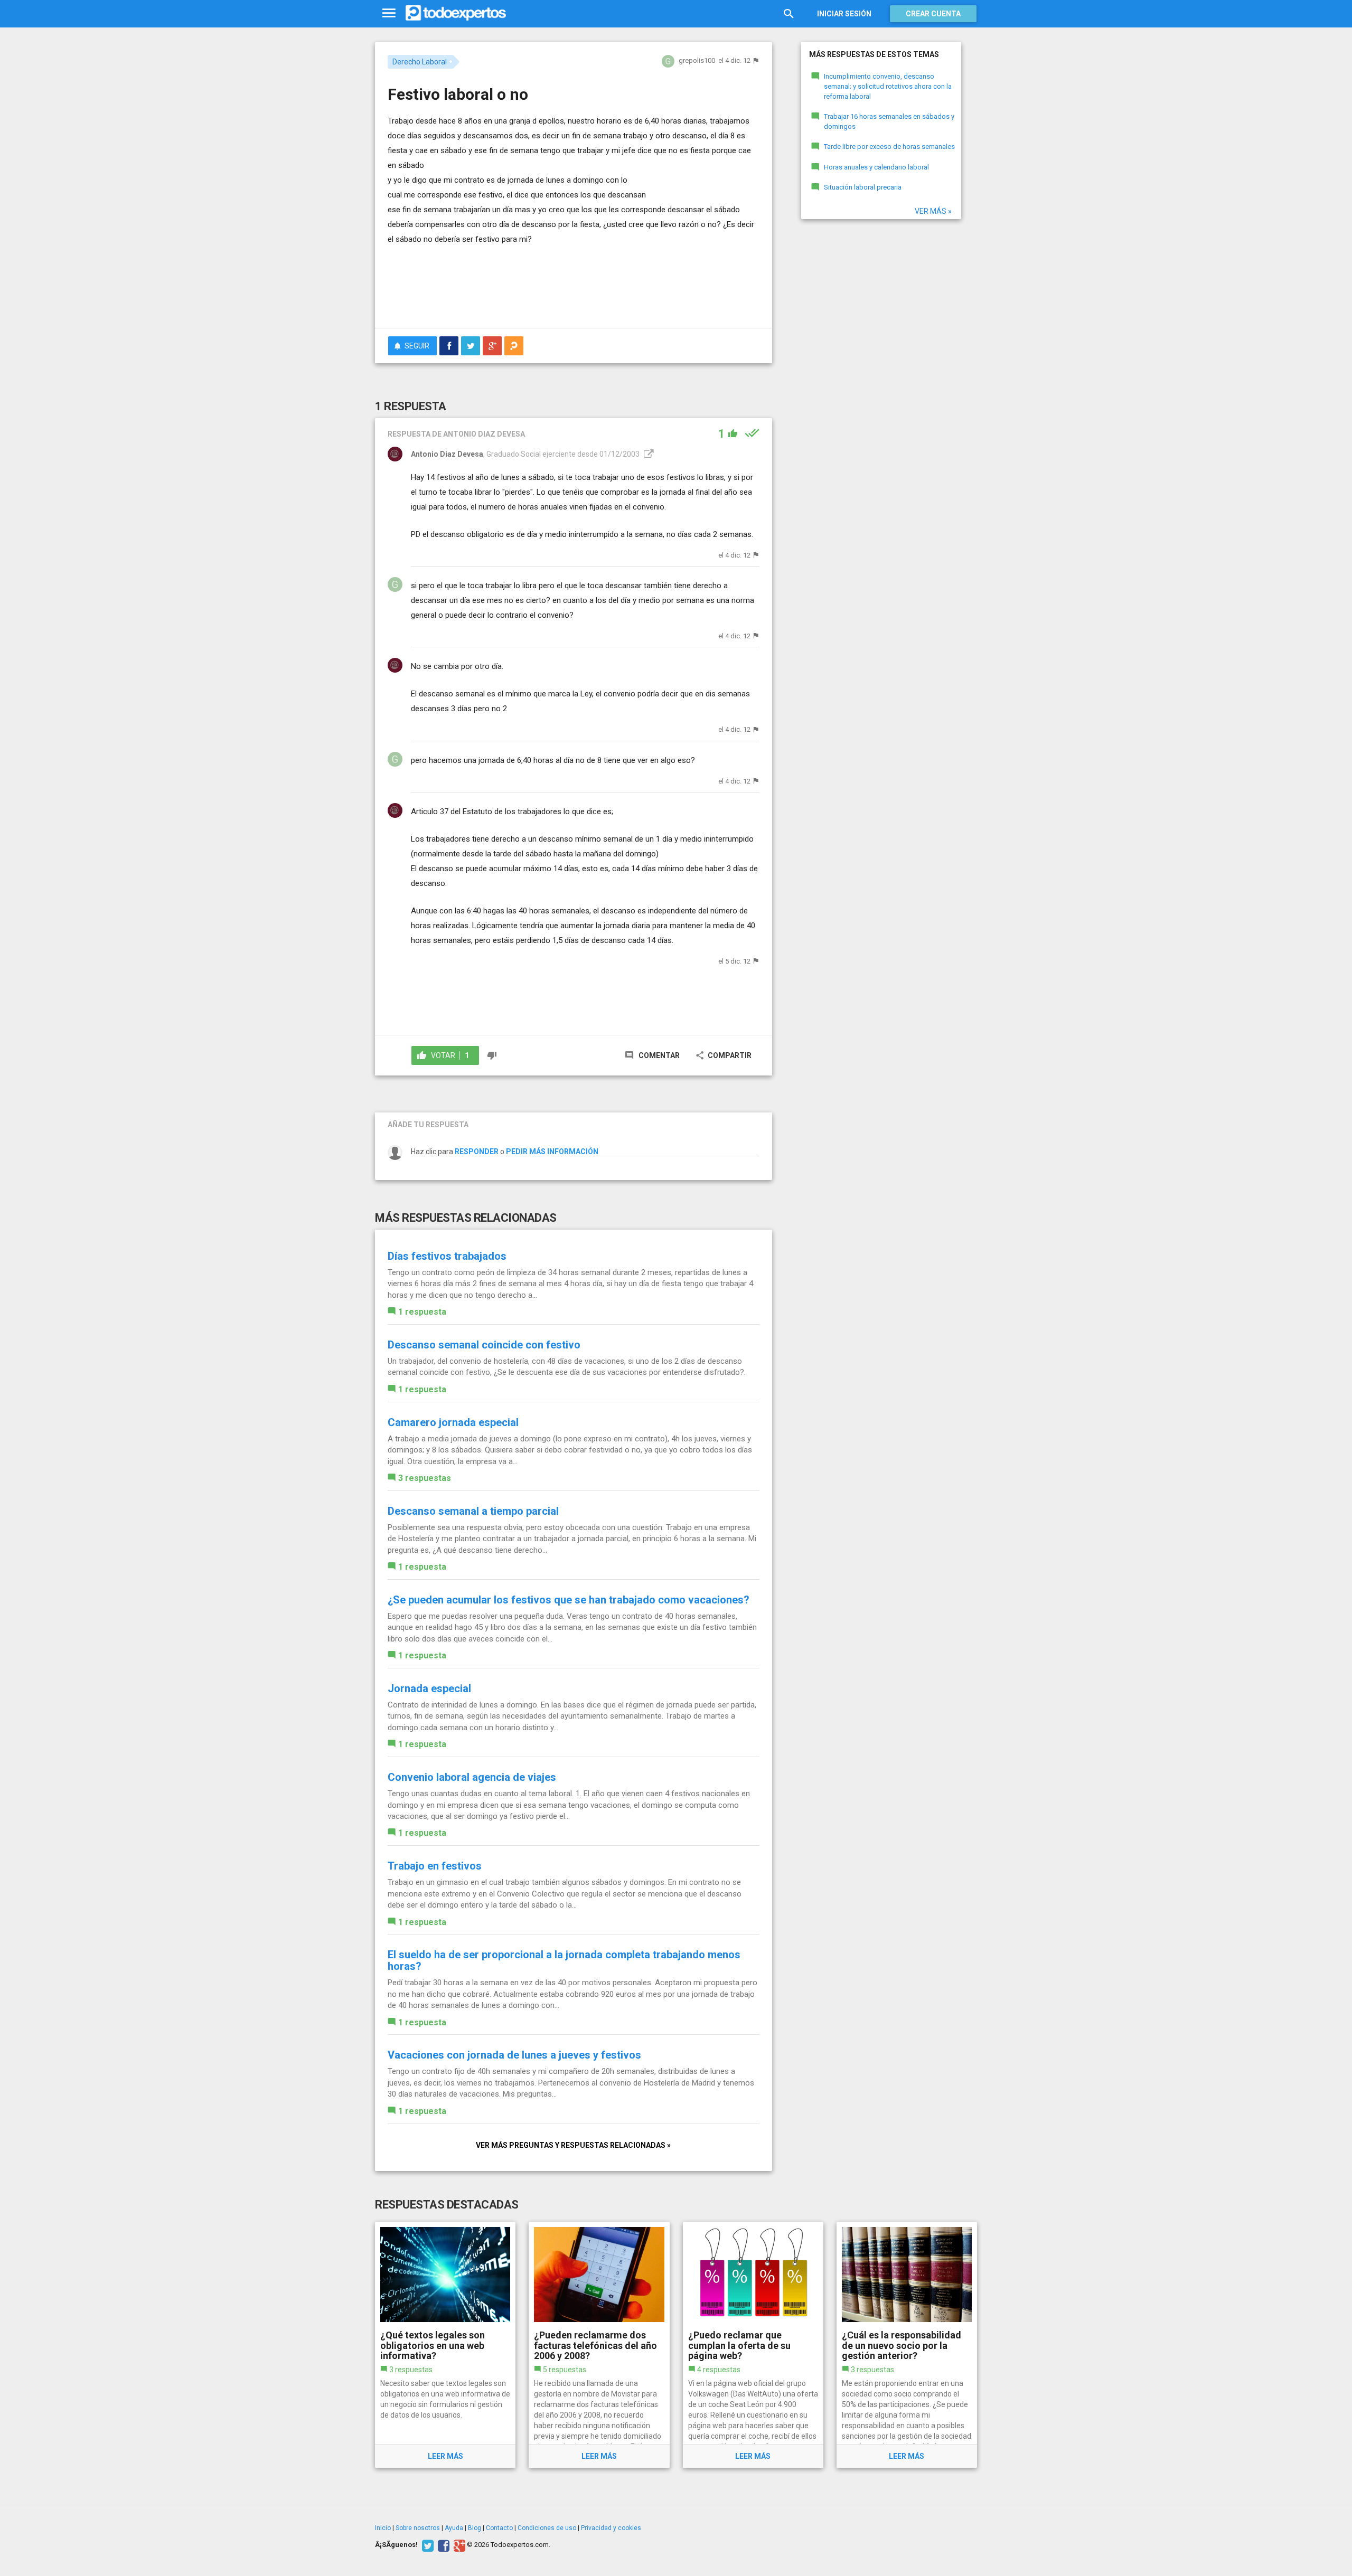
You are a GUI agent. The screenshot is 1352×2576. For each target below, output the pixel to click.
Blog (475, 2528)
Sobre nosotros (418, 2528)
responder (477, 1152)
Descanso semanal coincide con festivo (484, 1345)
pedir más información (552, 1152)
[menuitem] (449, 346)
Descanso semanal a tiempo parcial (473, 1511)
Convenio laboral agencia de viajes (472, 1777)
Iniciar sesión (844, 14)
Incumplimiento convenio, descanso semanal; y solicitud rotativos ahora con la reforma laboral (888, 86)
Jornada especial (429, 1688)
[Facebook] (442, 2545)
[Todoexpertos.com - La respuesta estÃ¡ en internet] (456, 13)
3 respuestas (425, 1478)
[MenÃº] (389, 13)
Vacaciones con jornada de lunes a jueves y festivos (514, 2055)
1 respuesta (422, 1312)
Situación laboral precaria (863, 187)
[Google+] (458, 2545)
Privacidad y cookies (611, 2528)
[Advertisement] (574, 291)
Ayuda (454, 2528)
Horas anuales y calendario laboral (876, 167)
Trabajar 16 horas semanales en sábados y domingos (889, 121)
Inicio (383, 2528)
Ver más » (933, 211)
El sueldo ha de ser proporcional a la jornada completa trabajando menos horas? (564, 1960)
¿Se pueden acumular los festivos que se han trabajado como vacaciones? (569, 1600)
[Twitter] (426, 2545)
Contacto (499, 2528)
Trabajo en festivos (435, 1866)
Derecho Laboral (420, 62)
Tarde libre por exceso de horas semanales (889, 147)
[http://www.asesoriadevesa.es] (647, 454)
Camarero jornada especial (453, 1422)
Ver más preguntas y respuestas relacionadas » (573, 2145)
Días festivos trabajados (447, 1256)
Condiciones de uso (547, 2528)
